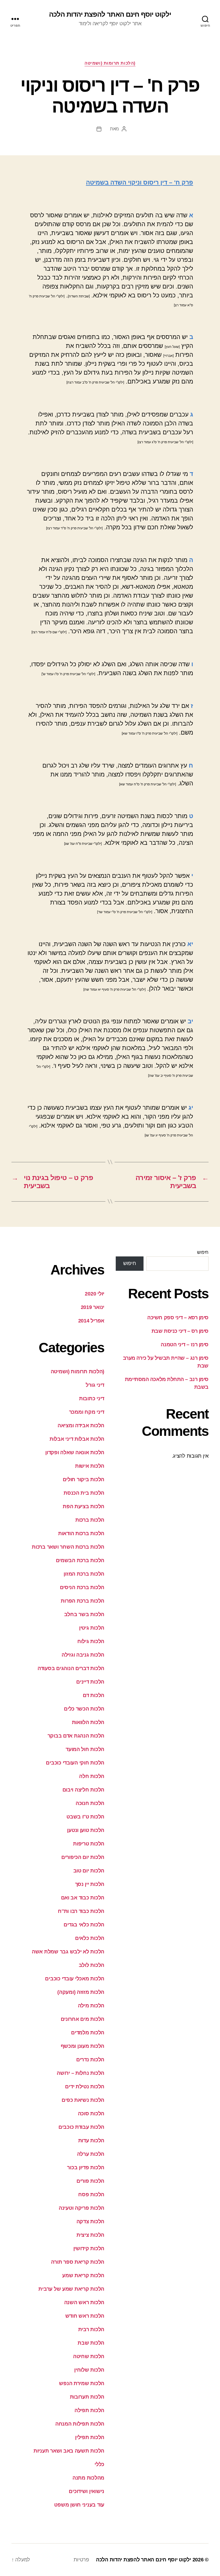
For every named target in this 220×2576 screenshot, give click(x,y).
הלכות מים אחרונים (82, 2019)
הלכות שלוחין (89, 2370)
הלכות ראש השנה (84, 2302)
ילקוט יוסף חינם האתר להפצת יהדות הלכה (110, 14)
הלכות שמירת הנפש (82, 2383)
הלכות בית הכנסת (84, 1493)
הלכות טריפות (89, 1844)
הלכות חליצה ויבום (83, 1790)
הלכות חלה (92, 1776)
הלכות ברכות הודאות (81, 1533)
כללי (99, 2464)
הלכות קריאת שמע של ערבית (71, 2289)
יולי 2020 (95, 1294)
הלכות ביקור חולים (84, 1479)
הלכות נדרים (90, 2060)
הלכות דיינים (90, 1682)
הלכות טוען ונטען (86, 1830)
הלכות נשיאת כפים (83, 2100)
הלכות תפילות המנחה (80, 2424)
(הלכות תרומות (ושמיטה (110, 63)
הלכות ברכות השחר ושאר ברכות (68, 1547)
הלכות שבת (91, 2343)
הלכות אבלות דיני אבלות (77, 1439)
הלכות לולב (92, 1965)
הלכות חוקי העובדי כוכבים (75, 1763)
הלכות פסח (91, 2195)
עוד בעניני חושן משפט (79, 2505)
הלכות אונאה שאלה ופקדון (75, 1452)
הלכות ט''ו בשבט (85, 1817)
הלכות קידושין (89, 2248)
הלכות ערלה (91, 2154)
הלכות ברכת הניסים (82, 1587)
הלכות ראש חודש (85, 2316)
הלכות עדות (91, 2141)
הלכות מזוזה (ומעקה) (81, 1992)
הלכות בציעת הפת (84, 1506)
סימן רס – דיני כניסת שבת (180, 1331)
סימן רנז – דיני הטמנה (185, 1345)
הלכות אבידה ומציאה (81, 1425)
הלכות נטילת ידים (85, 2087)
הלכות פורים (90, 2181)
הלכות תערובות (87, 2397)
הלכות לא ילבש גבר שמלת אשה (68, 1952)
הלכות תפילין (90, 2437)
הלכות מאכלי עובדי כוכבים (75, 1979)
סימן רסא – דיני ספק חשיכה (178, 1318)
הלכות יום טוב (89, 1871)
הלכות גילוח (91, 1641)
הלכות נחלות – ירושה (80, 2073)
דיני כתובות (92, 1399)
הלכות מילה (91, 2006)
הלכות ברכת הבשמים (80, 1560)
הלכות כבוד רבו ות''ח (81, 1911)
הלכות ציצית (90, 2235)
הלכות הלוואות (88, 1722)
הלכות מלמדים (88, 2033)
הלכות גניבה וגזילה (83, 1655)
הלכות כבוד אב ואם (83, 1898)
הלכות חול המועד (85, 1749)
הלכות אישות (90, 1466)
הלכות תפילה (89, 2410)
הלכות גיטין (92, 1628)
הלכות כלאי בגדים (84, 1925)
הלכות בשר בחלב (84, 1614)
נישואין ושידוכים (87, 2491)
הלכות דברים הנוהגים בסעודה (71, 1668)
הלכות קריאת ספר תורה (78, 2262)
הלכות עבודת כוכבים (81, 2127)
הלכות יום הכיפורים (83, 1857)
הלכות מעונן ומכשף (82, 2046)
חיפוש (203, 1252)
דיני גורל (95, 1385)
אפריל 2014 (91, 1321)
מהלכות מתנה (88, 2478)
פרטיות (81, 2560)
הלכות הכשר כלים (84, 1709)
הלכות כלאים (90, 1938)
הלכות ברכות (90, 1520)
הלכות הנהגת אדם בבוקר (76, 1736)
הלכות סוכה (91, 2114)
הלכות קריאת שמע (83, 2275)
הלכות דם (94, 1695)
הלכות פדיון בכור (86, 2168)
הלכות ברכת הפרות (82, 1601)
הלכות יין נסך (90, 1884)
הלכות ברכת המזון (84, 1574)
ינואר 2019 (93, 1307)
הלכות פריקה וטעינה (81, 2208)
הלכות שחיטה (89, 2356)
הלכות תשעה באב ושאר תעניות (69, 2451)
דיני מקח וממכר (87, 1412)
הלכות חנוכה (90, 1803)
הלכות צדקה (90, 2221)
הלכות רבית (91, 2329)
